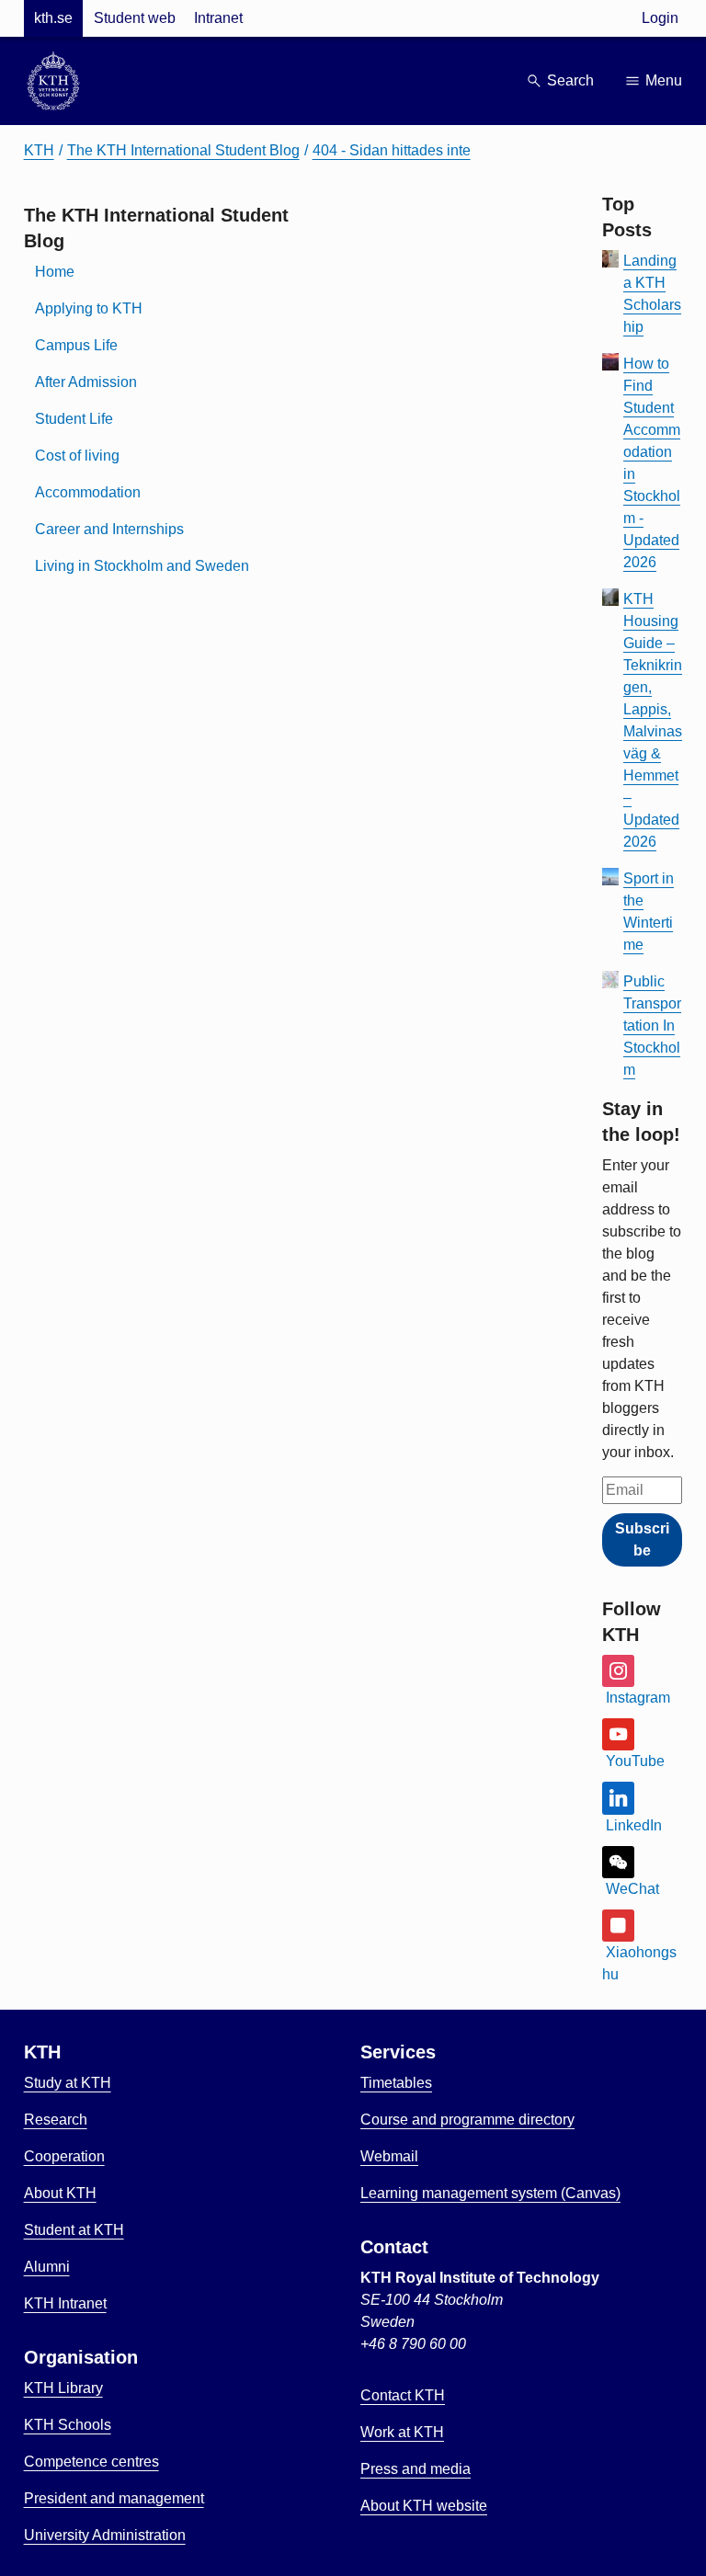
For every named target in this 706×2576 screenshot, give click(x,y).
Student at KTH (74, 2230)
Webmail (389, 2156)
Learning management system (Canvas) (490, 2193)
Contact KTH (403, 2395)
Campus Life (76, 345)
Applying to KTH (89, 308)
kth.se (53, 18)
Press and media (416, 2469)
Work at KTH (402, 2432)
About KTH (60, 2193)
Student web (135, 18)
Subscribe (642, 1539)
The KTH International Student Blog (183, 150)
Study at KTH (68, 2083)
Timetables (396, 2083)
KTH (39, 150)
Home (55, 272)
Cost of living (77, 456)
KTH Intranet (65, 2303)
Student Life (74, 419)
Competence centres (91, 2462)
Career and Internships (109, 529)
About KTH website (424, 2506)
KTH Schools (68, 2425)
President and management (114, 2498)
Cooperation (64, 2156)
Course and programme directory (467, 2120)
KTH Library (63, 2388)
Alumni (47, 2267)
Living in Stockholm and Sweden (142, 566)
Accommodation (88, 492)
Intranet (218, 18)
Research (56, 2120)
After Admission (86, 382)
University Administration (105, 2535)
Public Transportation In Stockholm (652, 1026)
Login (660, 18)
